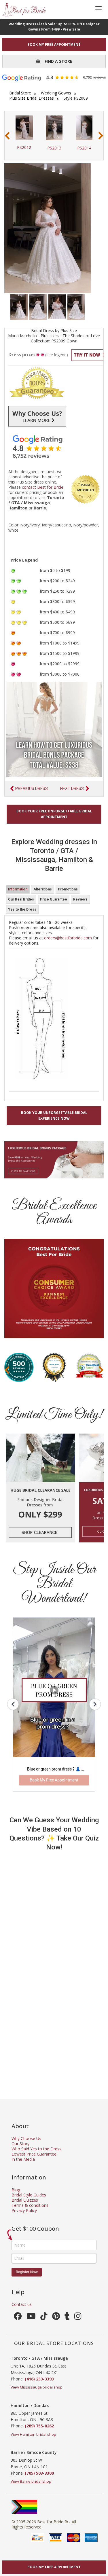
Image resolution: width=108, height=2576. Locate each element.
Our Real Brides (21, 899)
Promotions (68, 889)
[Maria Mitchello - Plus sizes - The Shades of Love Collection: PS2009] (19, 307)
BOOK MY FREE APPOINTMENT (54, 44)
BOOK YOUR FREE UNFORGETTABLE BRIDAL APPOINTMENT (54, 814)
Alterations (43, 889)
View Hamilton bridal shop (33, 2434)
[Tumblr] (67, 2318)
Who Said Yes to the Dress (36, 2149)
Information (18, 889)
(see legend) (57, 355)
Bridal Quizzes (25, 2200)
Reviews (80, 899)
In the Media (23, 2159)
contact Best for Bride (43, 487)
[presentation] (7, 136)
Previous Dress (32, 788)
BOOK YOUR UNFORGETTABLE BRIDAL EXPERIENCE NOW (54, 1115)
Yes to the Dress (22, 909)
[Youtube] (31, 2318)
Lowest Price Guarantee (34, 2154)
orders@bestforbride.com (68, 938)
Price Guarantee (54, 899)
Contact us (22, 2304)
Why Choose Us (26, 2138)
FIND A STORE (56, 61)
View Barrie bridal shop (31, 2481)
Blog (16, 2190)
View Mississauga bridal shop (37, 2387)
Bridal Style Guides (29, 2195)
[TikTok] (44, 2318)
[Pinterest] (56, 2318)
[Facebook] (18, 2318)
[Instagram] (78, 2318)
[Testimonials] (54, 447)
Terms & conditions (30, 2205)
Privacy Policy (24, 2210)
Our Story (20, 2144)
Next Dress (72, 788)
